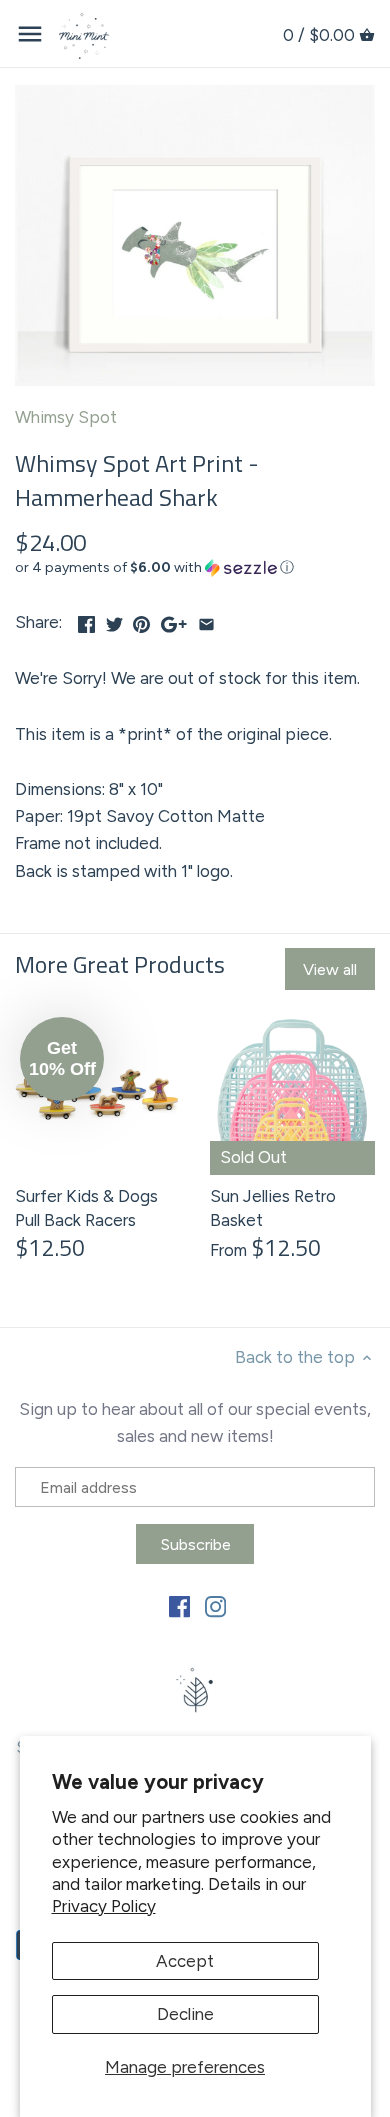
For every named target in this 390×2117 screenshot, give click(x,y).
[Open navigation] (30, 34)
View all (330, 969)
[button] (195, 568)
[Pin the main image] (141, 620)
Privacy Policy (104, 1906)
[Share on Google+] (174, 620)
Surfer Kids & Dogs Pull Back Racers (86, 1208)
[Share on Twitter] (114, 620)
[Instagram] (215, 1606)
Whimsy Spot (66, 417)
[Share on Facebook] (86, 620)
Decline (185, 2014)
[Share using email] (206, 620)
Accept (185, 1961)
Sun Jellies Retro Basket (273, 1208)
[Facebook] (179, 1606)
